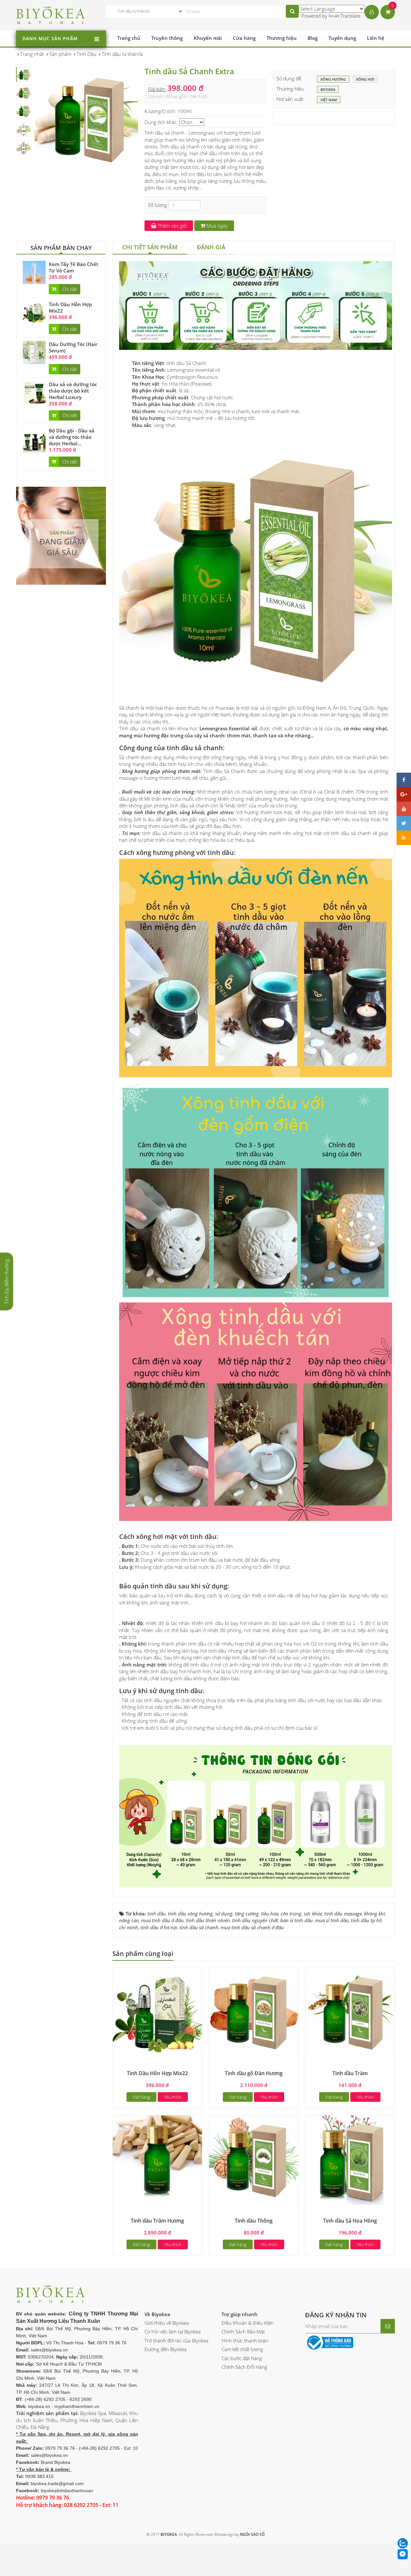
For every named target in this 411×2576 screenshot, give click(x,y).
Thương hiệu (282, 38)
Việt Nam (329, 100)
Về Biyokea (157, 2314)
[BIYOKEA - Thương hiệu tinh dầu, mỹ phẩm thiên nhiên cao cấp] (51, 14)
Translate (350, 16)
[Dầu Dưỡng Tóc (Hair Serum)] (34, 352)
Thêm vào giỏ (171, 226)
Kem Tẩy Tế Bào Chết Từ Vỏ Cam (74, 267)
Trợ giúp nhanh (240, 2314)
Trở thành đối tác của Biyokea (176, 2341)
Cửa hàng (244, 38)
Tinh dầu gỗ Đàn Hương (254, 2073)
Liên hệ (376, 38)
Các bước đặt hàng (242, 2358)
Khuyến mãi (208, 38)
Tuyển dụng (342, 38)
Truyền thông (167, 38)
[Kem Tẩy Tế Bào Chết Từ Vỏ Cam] (34, 272)
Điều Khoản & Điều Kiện (248, 2323)
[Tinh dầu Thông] (254, 2159)
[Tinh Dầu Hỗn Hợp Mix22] (34, 312)
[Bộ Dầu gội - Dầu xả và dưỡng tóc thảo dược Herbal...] (34, 439)
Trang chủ (129, 38)
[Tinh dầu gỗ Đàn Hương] (254, 2012)
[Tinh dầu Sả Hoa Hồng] (350, 2159)
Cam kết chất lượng (242, 2349)
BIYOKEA (328, 89)
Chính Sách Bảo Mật (243, 2332)
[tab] (150, 248)
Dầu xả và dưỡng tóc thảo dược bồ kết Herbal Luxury (73, 391)
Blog (313, 38)
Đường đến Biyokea (166, 2349)
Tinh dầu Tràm (350, 2073)
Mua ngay (216, 226)
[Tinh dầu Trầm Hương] (157, 2159)
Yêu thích (173, 2097)
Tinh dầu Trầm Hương (157, 2221)
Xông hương (333, 79)
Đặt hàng (141, 2097)
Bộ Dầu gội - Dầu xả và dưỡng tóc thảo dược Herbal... (72, 437)
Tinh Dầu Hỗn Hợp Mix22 (157, 2073)
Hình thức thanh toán (245, 2341)
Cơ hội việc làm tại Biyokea (173, 2332)
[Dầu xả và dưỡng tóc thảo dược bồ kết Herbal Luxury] (34, 392)
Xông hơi (365, 79)
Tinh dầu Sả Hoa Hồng (350, 2221)
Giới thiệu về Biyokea (167, 2323)
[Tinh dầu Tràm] (350, 2012)
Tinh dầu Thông (254, 2221)
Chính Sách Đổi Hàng (244, 2367)
